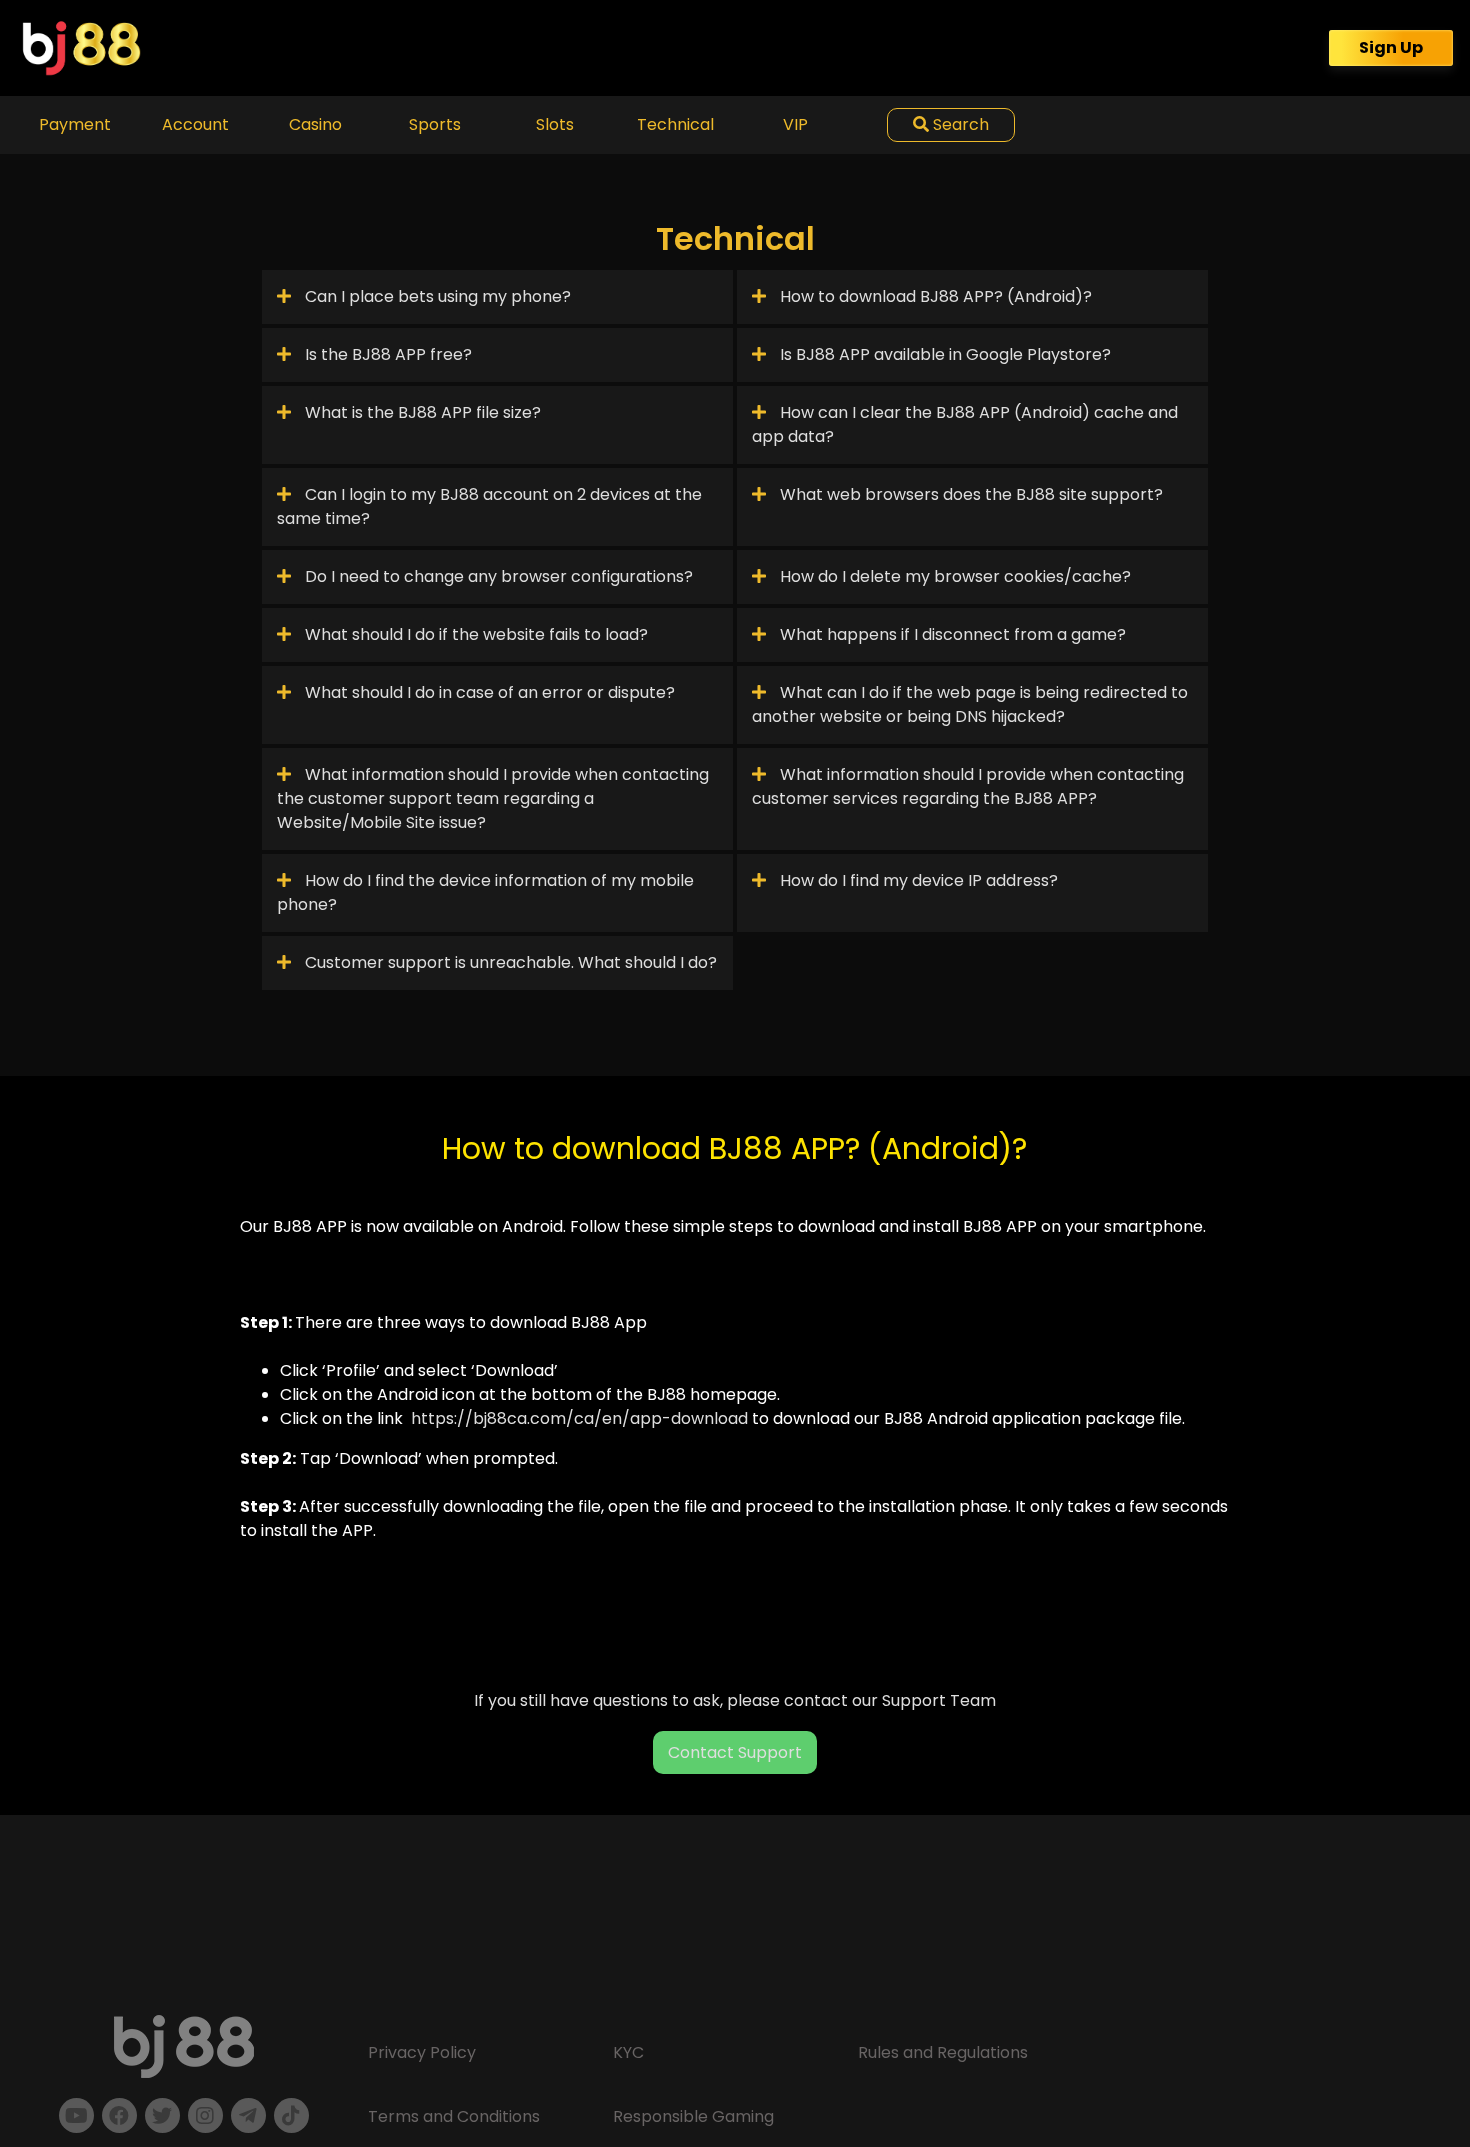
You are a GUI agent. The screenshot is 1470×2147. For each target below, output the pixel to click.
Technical (675, 124)
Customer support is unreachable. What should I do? (509, 962)
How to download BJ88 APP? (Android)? (934, 296)
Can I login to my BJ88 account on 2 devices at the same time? (489, 506)
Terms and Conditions (454, 2116)
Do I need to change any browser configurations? (497, 576)
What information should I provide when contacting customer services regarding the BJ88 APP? (968, 786)
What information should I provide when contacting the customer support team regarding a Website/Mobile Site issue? (493, 798)
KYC (628, 2052)
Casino (315, 124)
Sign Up (1391, 47)
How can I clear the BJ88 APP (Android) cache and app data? (965, 424)
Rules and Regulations (943, 2052)
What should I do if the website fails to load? (474, 634)
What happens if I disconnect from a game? (951, 634)
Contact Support (735, 1752)
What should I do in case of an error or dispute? (488, 692)
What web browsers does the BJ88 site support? (969, 494)
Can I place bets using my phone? (436, 296)
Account (195, 124)
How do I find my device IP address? (917, 880)
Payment (75, 124)
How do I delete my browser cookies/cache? (953, 576)
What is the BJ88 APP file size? (421, 412)
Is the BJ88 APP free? (386, 354)
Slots (555, 124)
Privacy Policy (422, 2052)
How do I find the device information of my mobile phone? (485, 892)
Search (959, 124)
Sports (435, 124)
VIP (795, 124)
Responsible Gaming (693, 2116)
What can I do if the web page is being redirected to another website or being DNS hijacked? (970, 704)
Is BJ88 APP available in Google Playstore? (943, 354)
